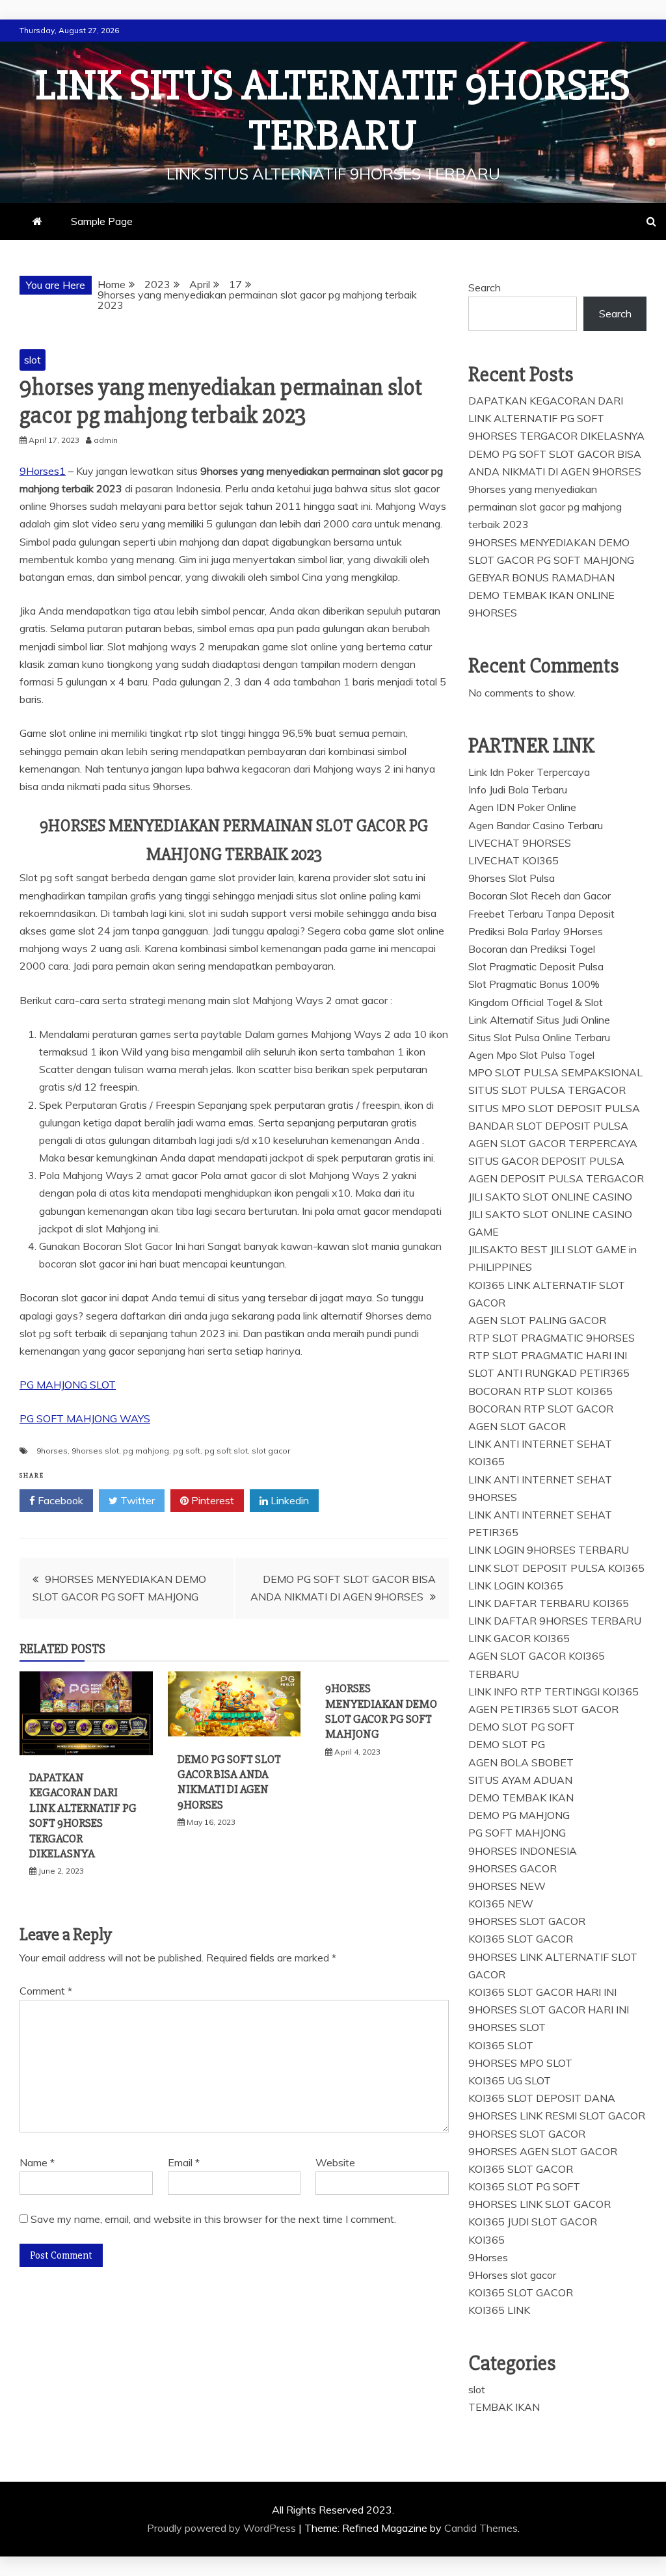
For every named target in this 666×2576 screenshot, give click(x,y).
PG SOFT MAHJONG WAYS (85, 1418)
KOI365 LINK (499, 2310)
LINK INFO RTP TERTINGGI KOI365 (553, 1692)
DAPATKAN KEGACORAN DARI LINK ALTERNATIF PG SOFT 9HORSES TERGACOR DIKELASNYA (83, 1815)
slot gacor (271, 1451)
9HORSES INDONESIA (523, 1851)
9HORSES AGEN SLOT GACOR (543, 2151)
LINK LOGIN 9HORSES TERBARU (549, 1550)
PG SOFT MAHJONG (517, 1833)
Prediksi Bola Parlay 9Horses (536, 931)
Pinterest (211, 1500)
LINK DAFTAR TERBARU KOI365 (549, 1603)
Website (335, 2162)
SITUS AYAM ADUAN (520, 1780)
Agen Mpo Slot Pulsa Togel (531, 1055)
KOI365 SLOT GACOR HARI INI (542, 1992)
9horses (52, 1451)
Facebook (59, 1500)
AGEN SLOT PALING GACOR (537, 1320)
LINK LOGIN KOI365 (516, 1586)
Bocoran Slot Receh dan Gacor (539, 896)
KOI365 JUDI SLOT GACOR (533, 2222)
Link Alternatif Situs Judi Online (539, 1020)
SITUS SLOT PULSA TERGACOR (547, 1090)
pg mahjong (146, 1451)
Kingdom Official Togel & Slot (536, 1002)
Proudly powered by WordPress (223, 2528)
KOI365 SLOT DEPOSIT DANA (542, 2098)
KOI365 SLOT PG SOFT (524, 2186)
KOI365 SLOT (501, 2045)
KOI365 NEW (501, 1904)
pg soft (187, 1451)
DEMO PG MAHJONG (519, 1815)
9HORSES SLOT (507, 2027)
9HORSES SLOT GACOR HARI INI (549, 2010)
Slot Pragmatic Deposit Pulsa (536, 966)
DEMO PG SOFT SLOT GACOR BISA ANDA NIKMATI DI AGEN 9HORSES (229, 1782)
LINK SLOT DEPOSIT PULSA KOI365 (556, 1568)
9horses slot (95, 1451)
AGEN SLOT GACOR (517, 1426)
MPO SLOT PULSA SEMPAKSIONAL (555, 1072)
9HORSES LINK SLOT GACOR (539, 2204)
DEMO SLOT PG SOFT (522, 1727)
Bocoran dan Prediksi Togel (532, 949)
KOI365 (486, 2240)
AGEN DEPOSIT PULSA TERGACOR (556, 1178)
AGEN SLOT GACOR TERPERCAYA (553, 1143)
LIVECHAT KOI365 (513, 860)
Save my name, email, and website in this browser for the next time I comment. (213, 2219)
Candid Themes (481, 2528)
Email (184, 2162)
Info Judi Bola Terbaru (518, 790)
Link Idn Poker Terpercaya (529, 772)
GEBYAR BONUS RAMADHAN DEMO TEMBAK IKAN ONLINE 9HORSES (541, 595)
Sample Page (102, 221)
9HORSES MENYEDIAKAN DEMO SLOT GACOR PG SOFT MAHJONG (381, 1711)
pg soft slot (226, 1451)
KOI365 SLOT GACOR (521, 1939)
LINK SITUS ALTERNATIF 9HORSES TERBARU (333, 111)
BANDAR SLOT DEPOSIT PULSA (548, 1126)
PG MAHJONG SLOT (68, 1385)
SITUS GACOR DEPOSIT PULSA (546, 1161)
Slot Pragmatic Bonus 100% (534, 984)
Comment (46, 1991)
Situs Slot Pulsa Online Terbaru (539, 1037)
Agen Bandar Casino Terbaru (536, 825)
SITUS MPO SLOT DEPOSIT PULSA (554, 1108)
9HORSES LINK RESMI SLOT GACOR (557, 2116)
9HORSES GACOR (513, 1868)
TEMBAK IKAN (504, 2407)
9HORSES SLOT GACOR (527, 1921)
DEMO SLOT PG (507, 1744)
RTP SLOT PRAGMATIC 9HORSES (552, 1338)
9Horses (488, 2257)
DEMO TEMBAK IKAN (521, 1798)
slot (33, 360)
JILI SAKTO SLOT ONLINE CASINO (550, 1197)
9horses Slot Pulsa (512, 878)
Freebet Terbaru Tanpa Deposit (541, 914)
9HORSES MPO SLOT (520, 2063)
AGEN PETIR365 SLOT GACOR (543, 1709)
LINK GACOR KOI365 (519, 1638)
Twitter (136, 1500)
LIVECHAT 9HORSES (520, 843)
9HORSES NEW (507, 1886)
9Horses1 (43, 471)
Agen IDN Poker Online (522, 807)
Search (485, 287)
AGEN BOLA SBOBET (521, 1762)
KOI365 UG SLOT (510, 2080)
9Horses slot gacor (512, 2275)
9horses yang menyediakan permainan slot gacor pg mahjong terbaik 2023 (545, 507)
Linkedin (288, 1500)
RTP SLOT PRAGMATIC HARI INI (548, 1355)
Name (37, 2162)
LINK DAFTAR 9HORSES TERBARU (555, 1621)
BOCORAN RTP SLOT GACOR (541, 1409)
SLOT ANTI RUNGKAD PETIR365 (549, 1373)
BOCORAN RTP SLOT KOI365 (540, 1391)
